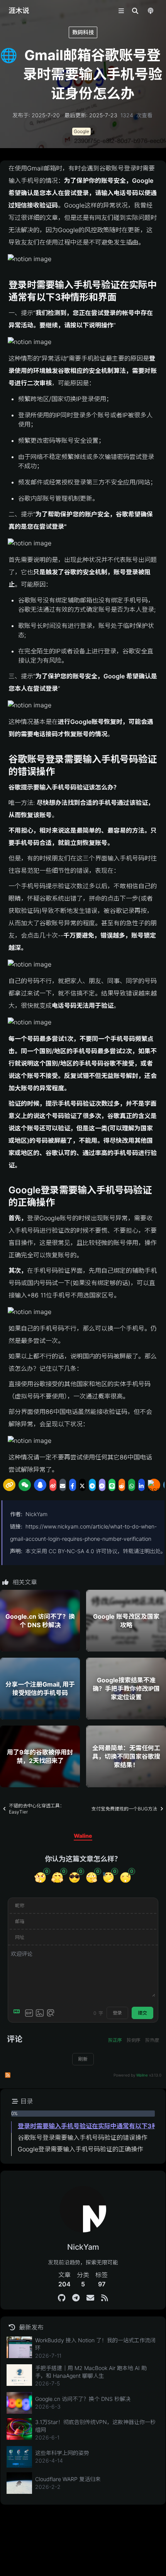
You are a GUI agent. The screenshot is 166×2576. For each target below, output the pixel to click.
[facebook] (73, 1485)
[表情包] (29, 2013)
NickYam (36, 1514)
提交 (142, 2013)
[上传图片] (40, 2013)
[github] (62, 2298)
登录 (117, 2013)
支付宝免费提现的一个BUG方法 (124, 1809)
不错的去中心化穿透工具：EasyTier (37, 1809)
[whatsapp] (132, 1485)
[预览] (51, 2013)
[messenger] (102, 1485)
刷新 (83, 2059)
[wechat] (25, 1485)
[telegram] (92, 1485)
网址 (20, 1937)
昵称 (20, 1905)
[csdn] (154, 1485)
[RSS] (104, 2298)
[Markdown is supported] (18, 2013)
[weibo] (53, 1485)
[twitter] (83, 1485)
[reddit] (122, 1485)
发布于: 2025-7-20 (36, 115)
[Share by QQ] (40, 1485)
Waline (142, 2075)
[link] (9, 1485)
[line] (112, 1485)
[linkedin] (142, 1485)
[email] (63, 1485)
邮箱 (20, 1921)
